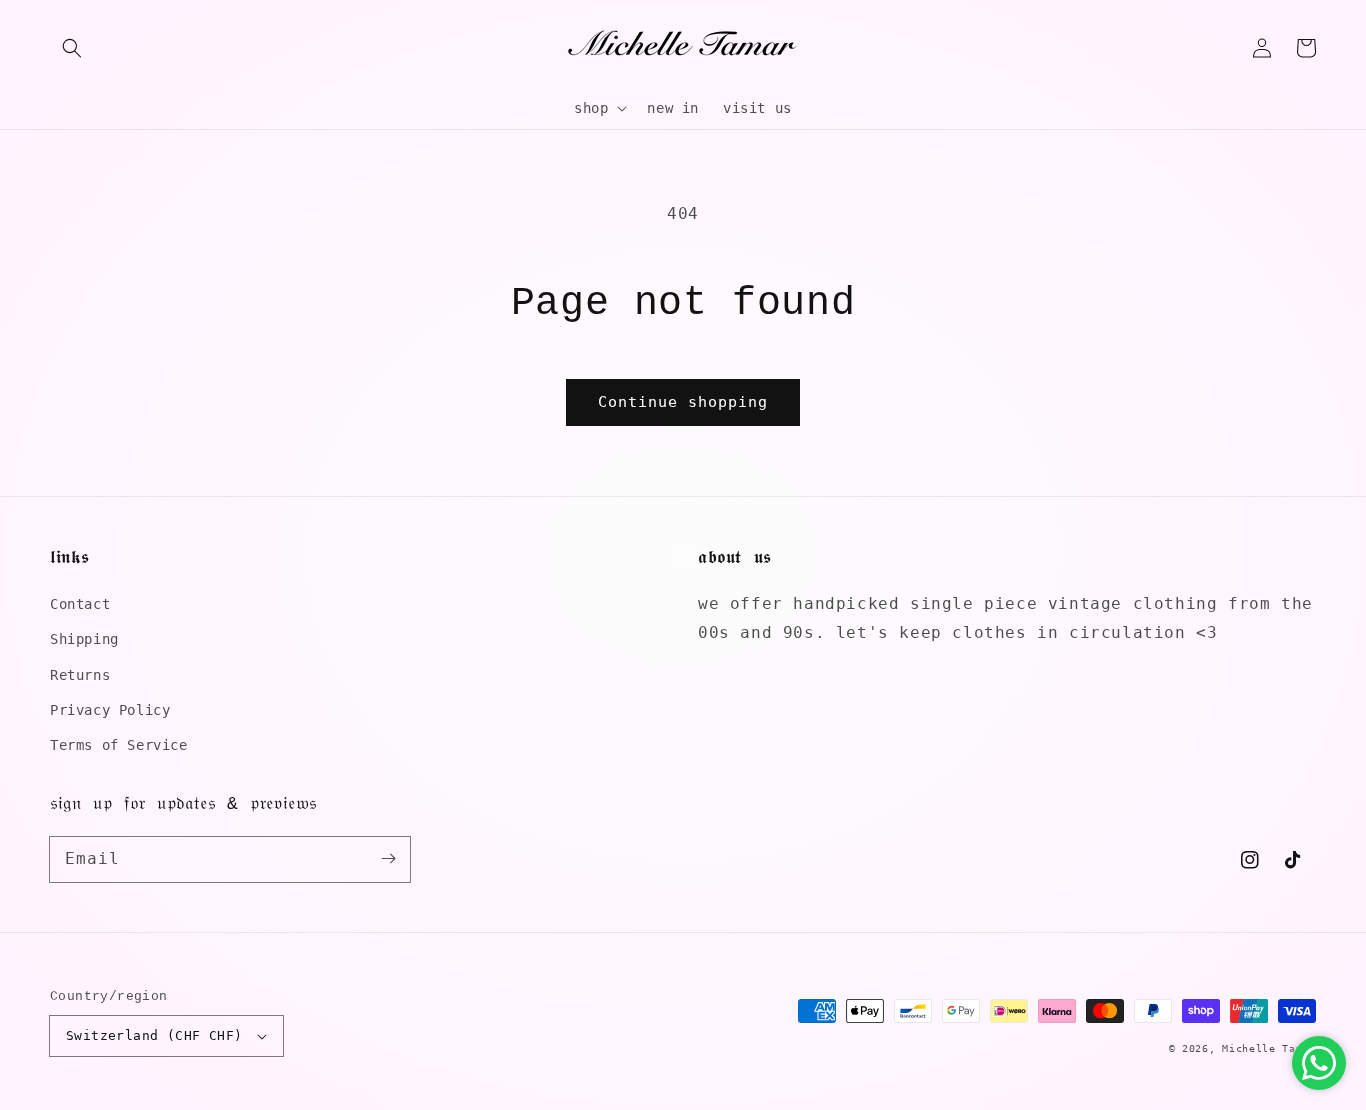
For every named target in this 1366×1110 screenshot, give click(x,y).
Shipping (84, 639)
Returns (80, 675)
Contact (80, 604)
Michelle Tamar (1269, 1048)
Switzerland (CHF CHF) (154, 1035)
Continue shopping (683, 402)
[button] (72, 48)
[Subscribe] (388, 859)
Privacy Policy (110, 710)
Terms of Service (119, 745)
